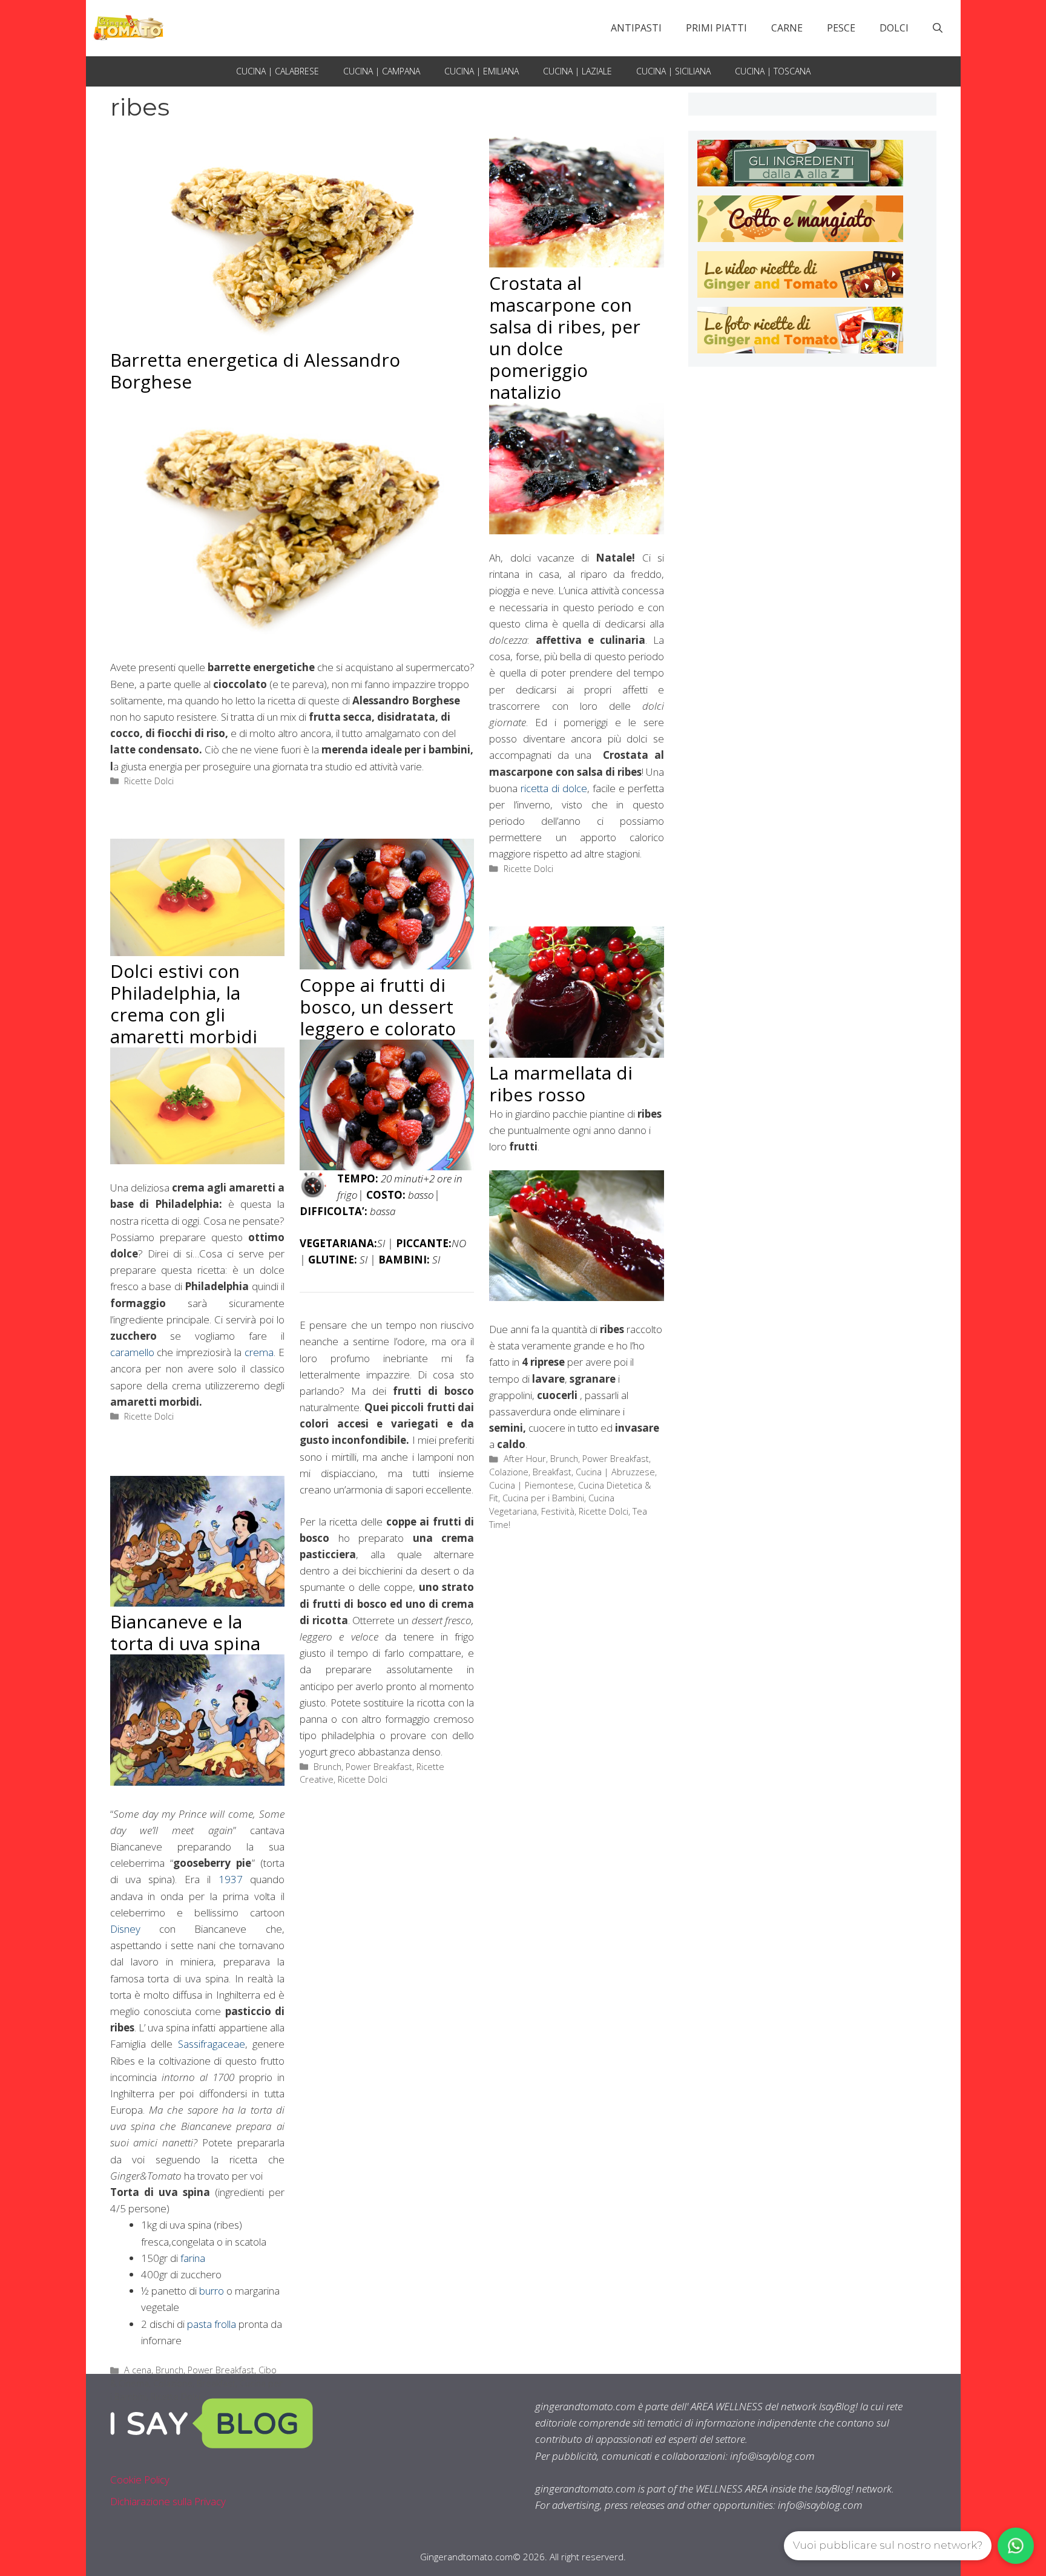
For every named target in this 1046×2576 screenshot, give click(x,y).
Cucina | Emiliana (482, 71)
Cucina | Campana (382, 71)
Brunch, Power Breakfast (363, 1767)
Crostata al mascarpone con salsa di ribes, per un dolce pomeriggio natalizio (565, 337)
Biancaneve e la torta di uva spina (185, 1632)
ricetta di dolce (554, 788)
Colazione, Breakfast (530, 1472)
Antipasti (636, 28)
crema (259, 1352)
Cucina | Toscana (773, 71)
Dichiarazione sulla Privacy (168, 2501)
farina (193, 2258)
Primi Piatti (716, 28)
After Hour (525, 1459)
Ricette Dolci (149, 781)
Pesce (841, 28)
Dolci (894, 28)
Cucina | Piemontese (531, 1485)
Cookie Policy (140, 2479)
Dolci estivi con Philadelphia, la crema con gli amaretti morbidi (184, 1004)
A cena (138, 2370)
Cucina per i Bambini (543, 1498)
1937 (231, 1879)
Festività (558, 1511)
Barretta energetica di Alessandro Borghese (255, 371)
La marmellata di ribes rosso (561, 1083)
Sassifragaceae (212, 2044)
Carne (787, 28)
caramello (134, 1352)
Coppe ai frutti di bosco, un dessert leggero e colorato (378, 1007)
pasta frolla (213, 2324)
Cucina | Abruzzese (615, 1472)
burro (212, 2291)
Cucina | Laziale (577, 71)
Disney (125, 1929)
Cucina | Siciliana (673, 71)
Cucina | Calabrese (278, 71)
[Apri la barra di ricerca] (938, 28)
